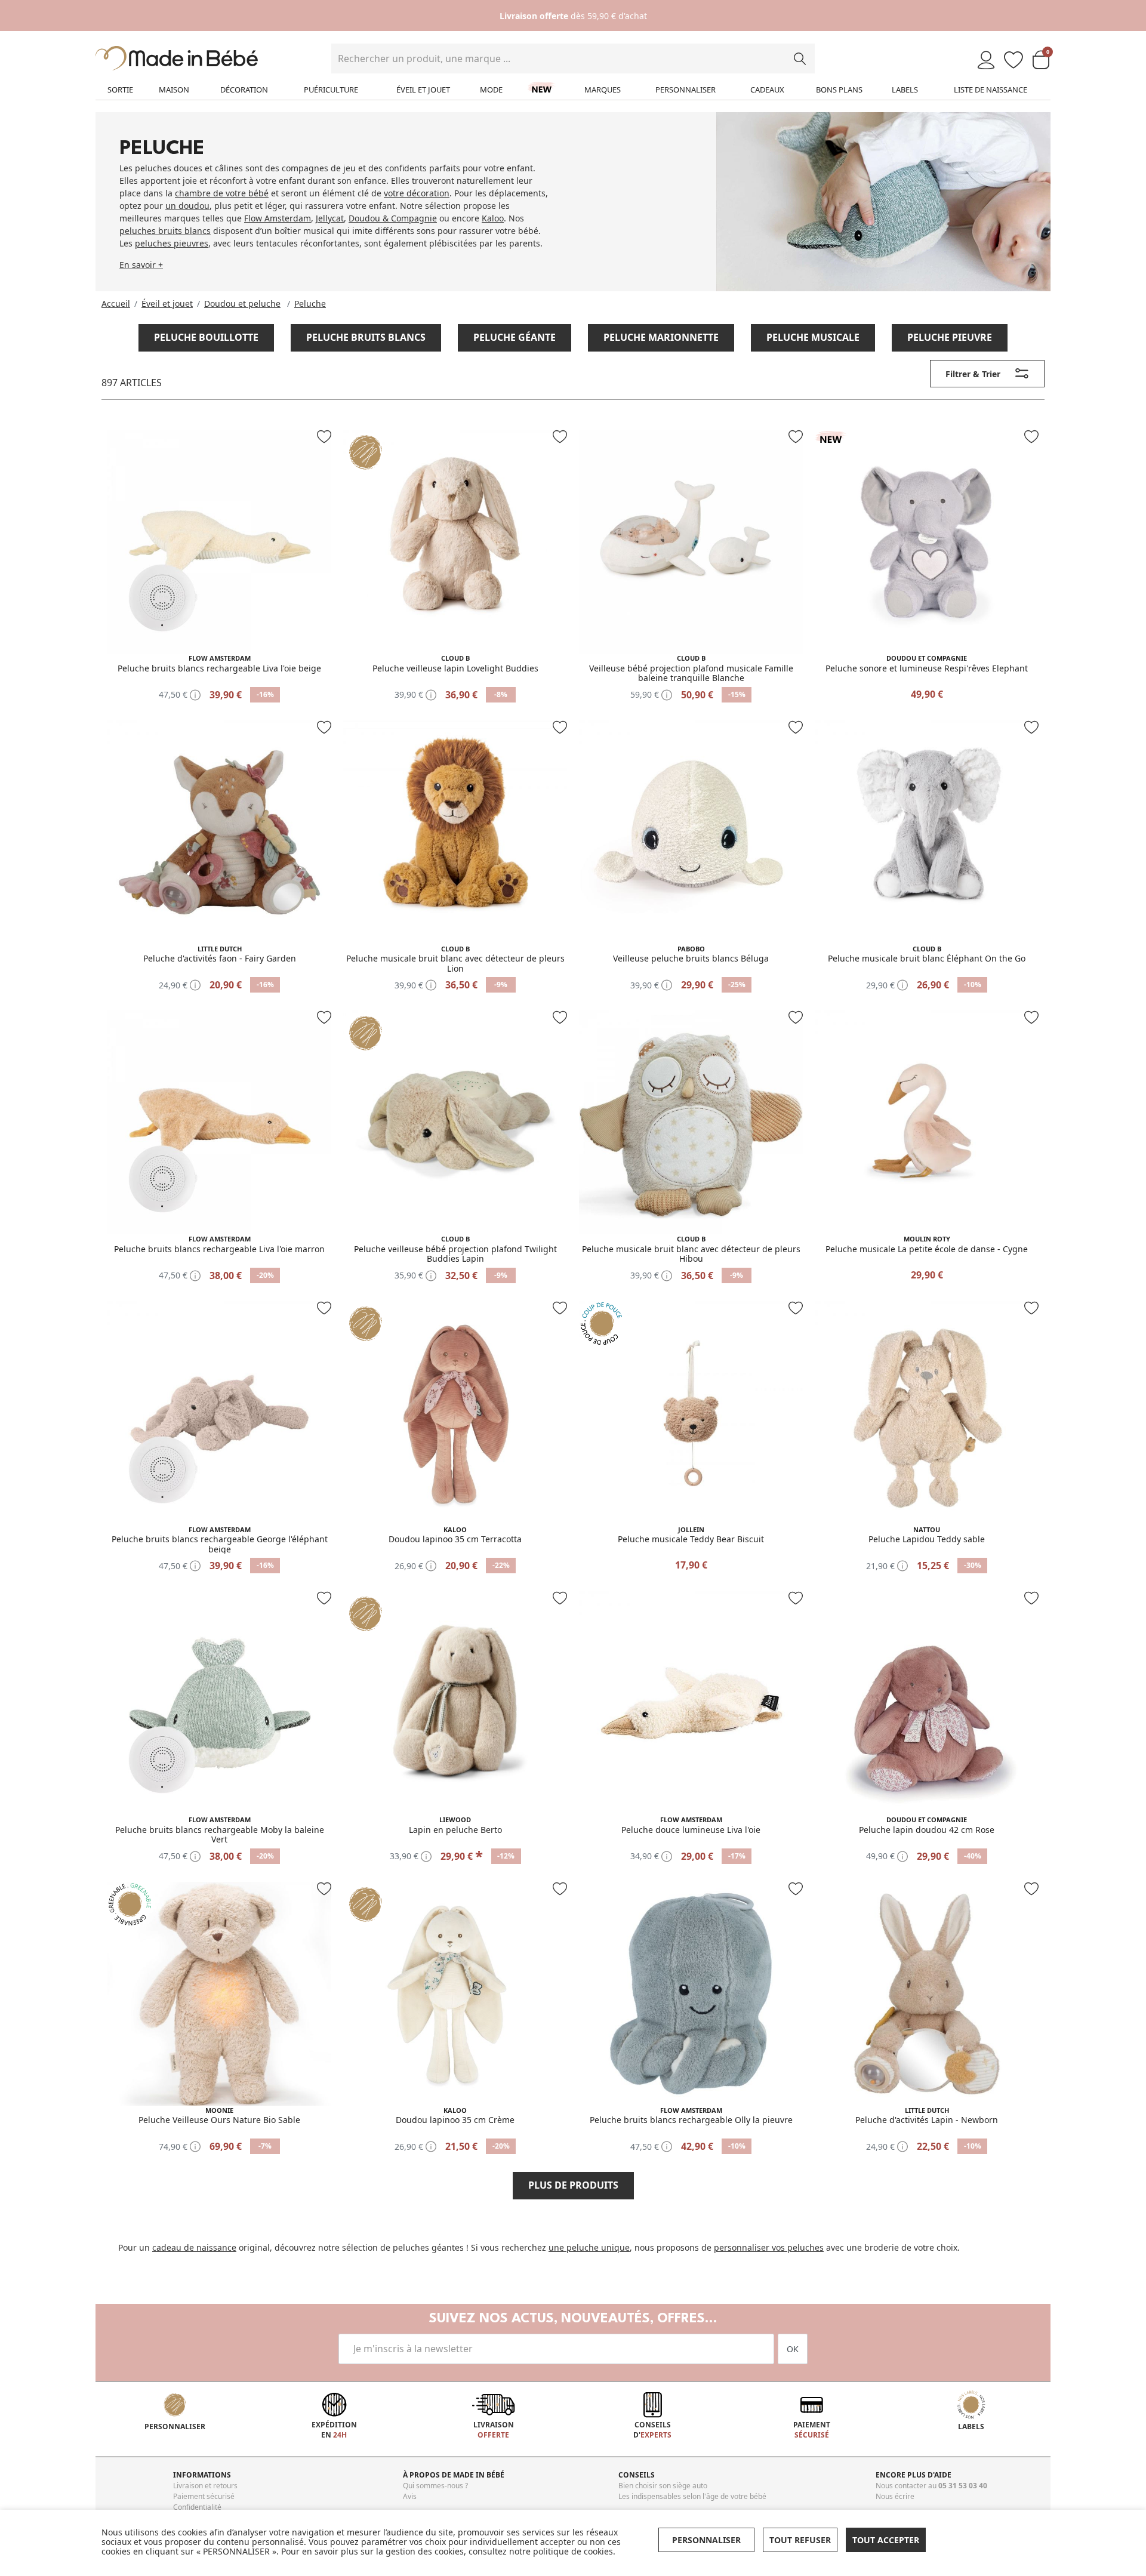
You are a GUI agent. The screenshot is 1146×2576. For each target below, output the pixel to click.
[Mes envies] (1013, 61)
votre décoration (417, 193)
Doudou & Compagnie (393, 218)
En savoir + (141, 265)
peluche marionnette (661, 337)
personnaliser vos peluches (769, 2247)
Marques (603, 90)
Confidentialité (197, 2507)
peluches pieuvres (172, 243)
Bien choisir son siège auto (663, 2486)
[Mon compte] (986, 61)
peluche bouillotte (206, 337)
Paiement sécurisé (204, 2496)
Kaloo (493, 218)
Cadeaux (767, 90)
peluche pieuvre (950, 337)
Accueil (116, 303)
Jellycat (330, 218)
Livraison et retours (205, 2486)
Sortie (120, 90)
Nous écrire (895, 2496)
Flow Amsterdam (278, 218)
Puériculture (331, 90)
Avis (410, 2496)
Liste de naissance (991, 90)
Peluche (310, 303)
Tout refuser (800, 2540)
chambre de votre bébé (222, 193)
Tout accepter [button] (886, 2540)
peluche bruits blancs (366, 337)
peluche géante (515, 337)
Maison (174, 90)
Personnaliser (686, 90)
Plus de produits (573, 2185)
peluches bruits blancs (165, 231)
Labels (905, 90)
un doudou (187, 206)
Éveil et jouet (423, 90)
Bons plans (839, 90)
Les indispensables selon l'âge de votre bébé (692, 2496)
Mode (491, 90)
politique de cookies (573, 2551)
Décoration (244, 90)
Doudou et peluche (242, 303)
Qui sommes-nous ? (435, 2486)
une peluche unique (589, 2247)
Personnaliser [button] (706, 2540)
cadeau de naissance (194, 2247)
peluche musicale (813, 337)
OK (793, 2349)
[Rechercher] (800, 58)
